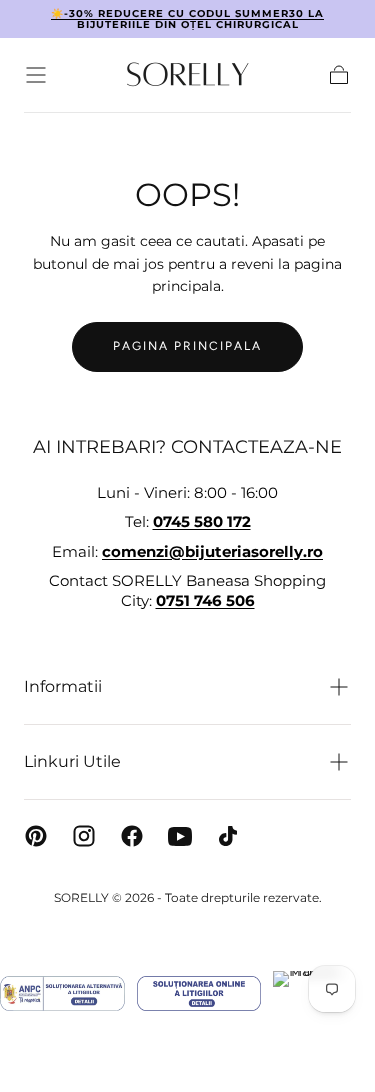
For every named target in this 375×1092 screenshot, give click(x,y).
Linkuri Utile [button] (72, 761)
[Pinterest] (36, 836)
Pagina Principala (187, 346)
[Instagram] (84, 836)
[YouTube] (180, 836)
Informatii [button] (63, 686)
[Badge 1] (62, 993)
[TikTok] (228, 836)
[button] (36, 75)
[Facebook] (132, 836)
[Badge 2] (199, 993)
